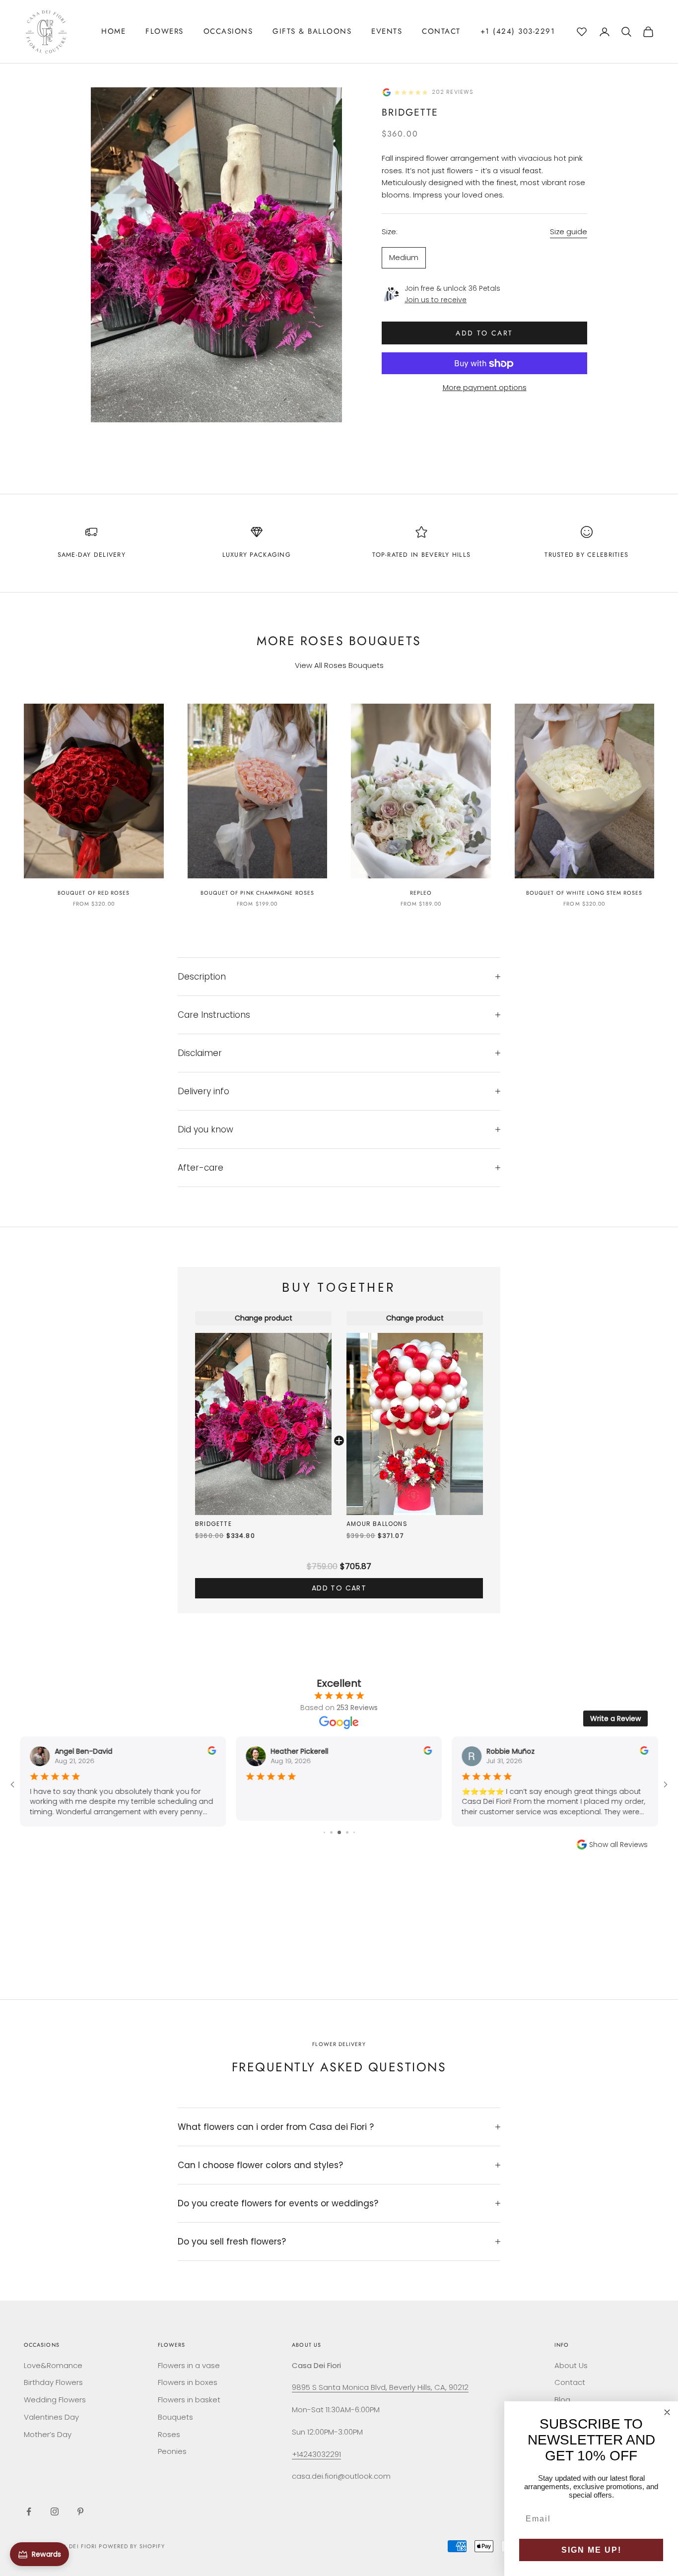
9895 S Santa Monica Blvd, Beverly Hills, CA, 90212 (380, 2387)
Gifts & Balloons (312, 31)
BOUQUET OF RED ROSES (94, 893)
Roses (169, 2434)
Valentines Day (51, 2417)
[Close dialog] (667, 2412)
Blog (562, 2400)
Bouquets (175, 2417)
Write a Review (615, 1718)
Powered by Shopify (132, 2546)
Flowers (165, 31)
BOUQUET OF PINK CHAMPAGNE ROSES (257, 893)
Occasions (228, 31)
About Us (571, 2365)
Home (113, 31)
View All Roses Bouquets (339, 665)
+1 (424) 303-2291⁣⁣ (518, 31)
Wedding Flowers (55, 2400)
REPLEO (421, 893)
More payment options (485, 388)
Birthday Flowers (53, 2382)
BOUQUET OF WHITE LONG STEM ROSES (584, 893)
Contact (441, 31)
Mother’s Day (48, 2434)
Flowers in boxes (188, 2382)
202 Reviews (453, 92)
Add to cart (484, 333)
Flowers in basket (189, 2400)
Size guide (569, 232)
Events (387, 31)
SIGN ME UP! (591, 2550)
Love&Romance (53, 2365)
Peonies (172, 2451)
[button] (582, 30)
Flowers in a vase (189, 2365)
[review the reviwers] (212, 1750)
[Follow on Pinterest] (80, 2511)
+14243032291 (316, 2454)
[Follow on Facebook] (29, 2511)
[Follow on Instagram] (55, 2511)
